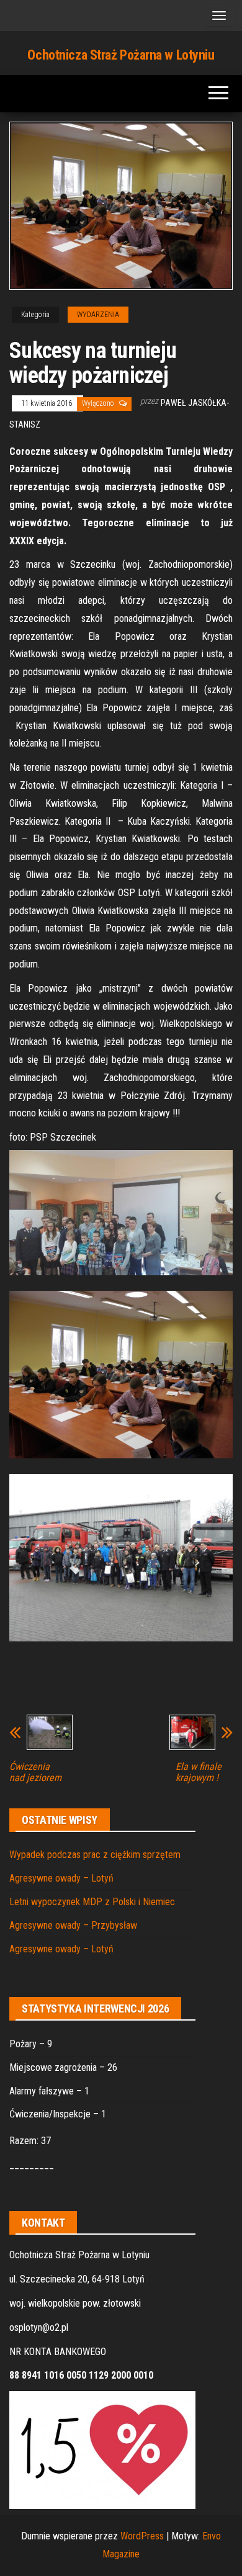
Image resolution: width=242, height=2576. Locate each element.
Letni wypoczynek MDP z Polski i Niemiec (92, 1902)
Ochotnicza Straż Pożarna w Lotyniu (121, 55)
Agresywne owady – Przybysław (73, 1925)
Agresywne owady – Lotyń (61, 1878)
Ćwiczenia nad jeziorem (35, 1772)
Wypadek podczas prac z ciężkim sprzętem (95, 1855)
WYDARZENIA (98, 315)
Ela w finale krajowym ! (199, 1772)
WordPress (142, 2536)
